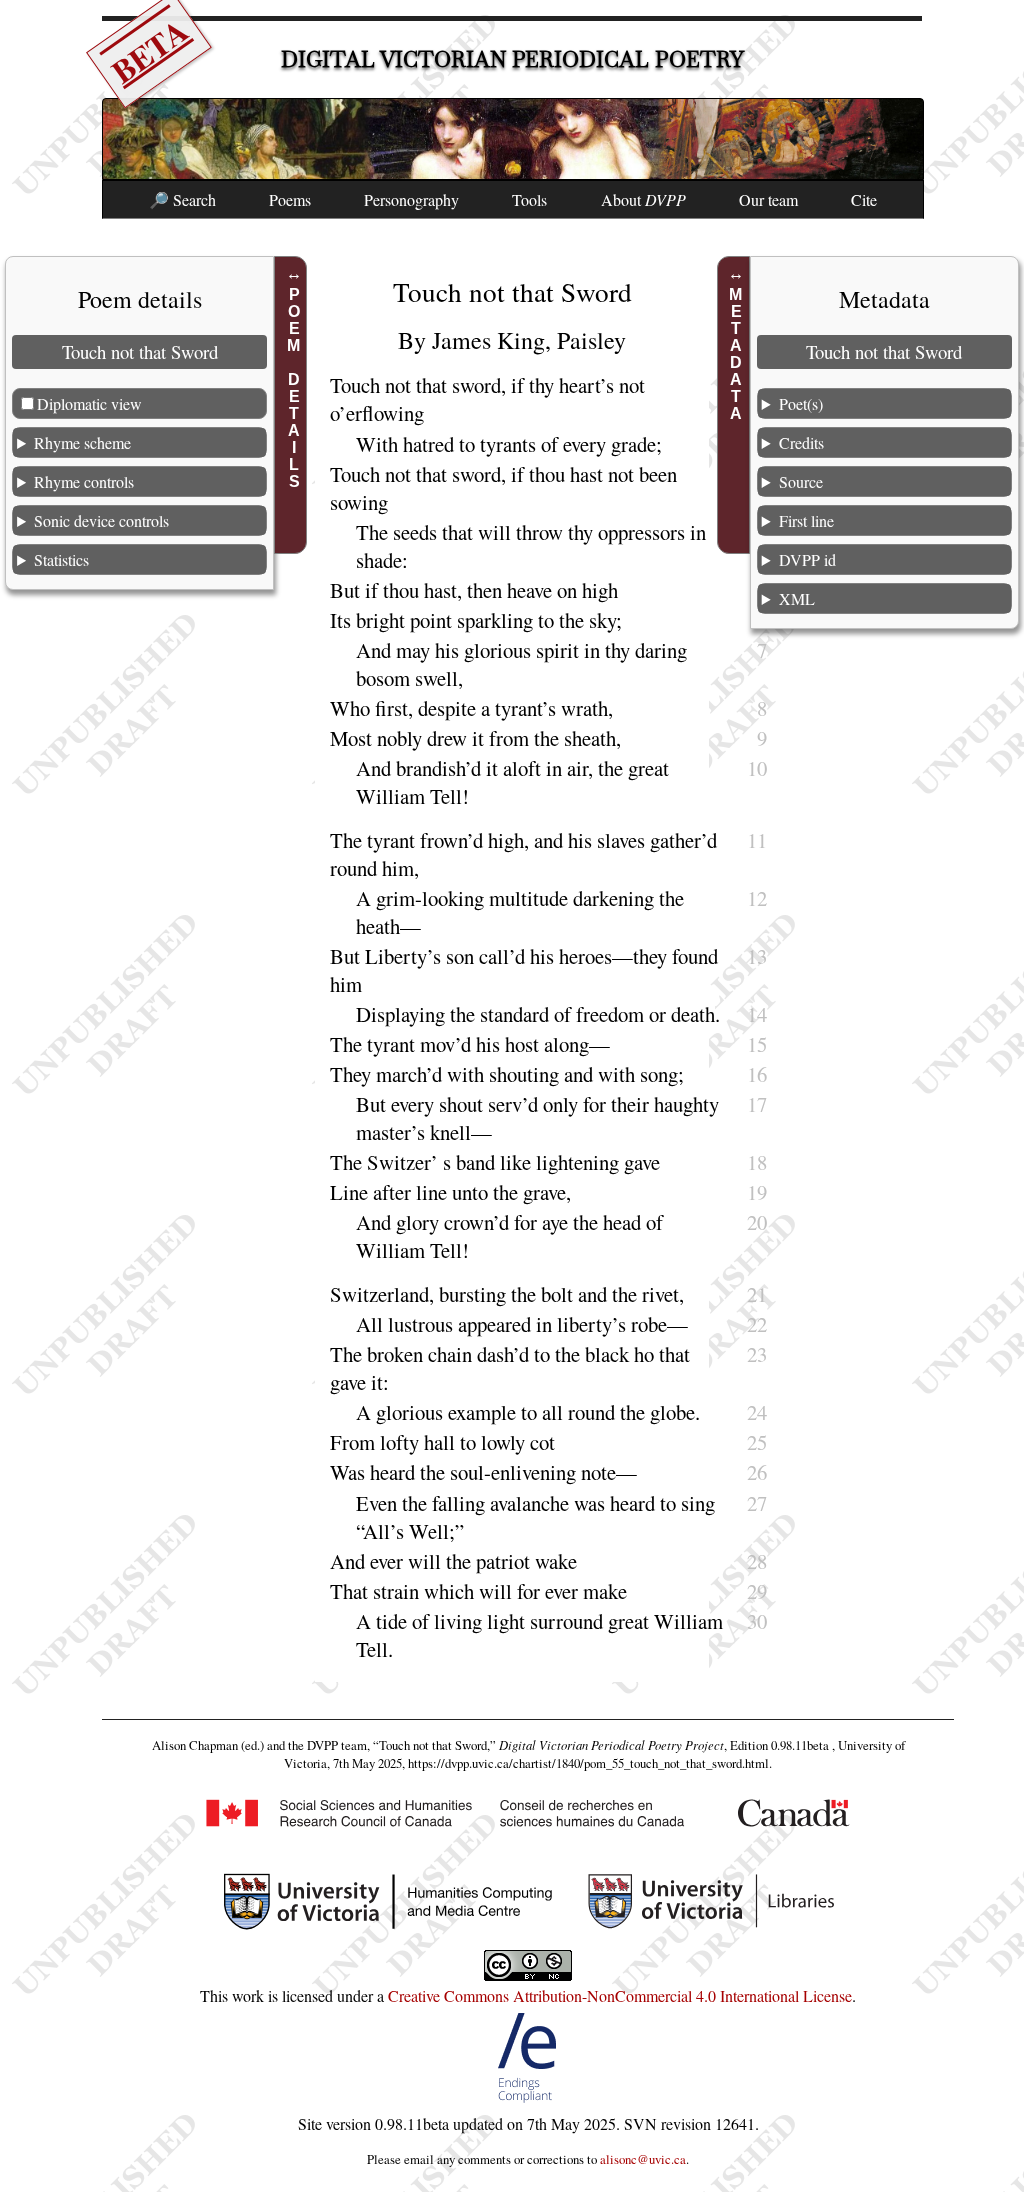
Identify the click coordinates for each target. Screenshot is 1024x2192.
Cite (864, 199)
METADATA (736, 354)
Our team (768, 199)
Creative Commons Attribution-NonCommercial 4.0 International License (620, 1995)
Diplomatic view (89, 403)
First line (806, 520)
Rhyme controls (84, 481)
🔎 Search (182, 199)
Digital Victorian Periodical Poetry (512, 59)
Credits (801, 442)
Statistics (61, 559)
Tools (529, 199)
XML (797, 598)
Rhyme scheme (82, 442)
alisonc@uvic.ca (643, 2159)
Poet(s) (801, 403)
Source (801, 481)
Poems (290, 199)
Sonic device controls (101, 520)
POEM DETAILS (293, 388)
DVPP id (807, 559)
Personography (411, 199)
